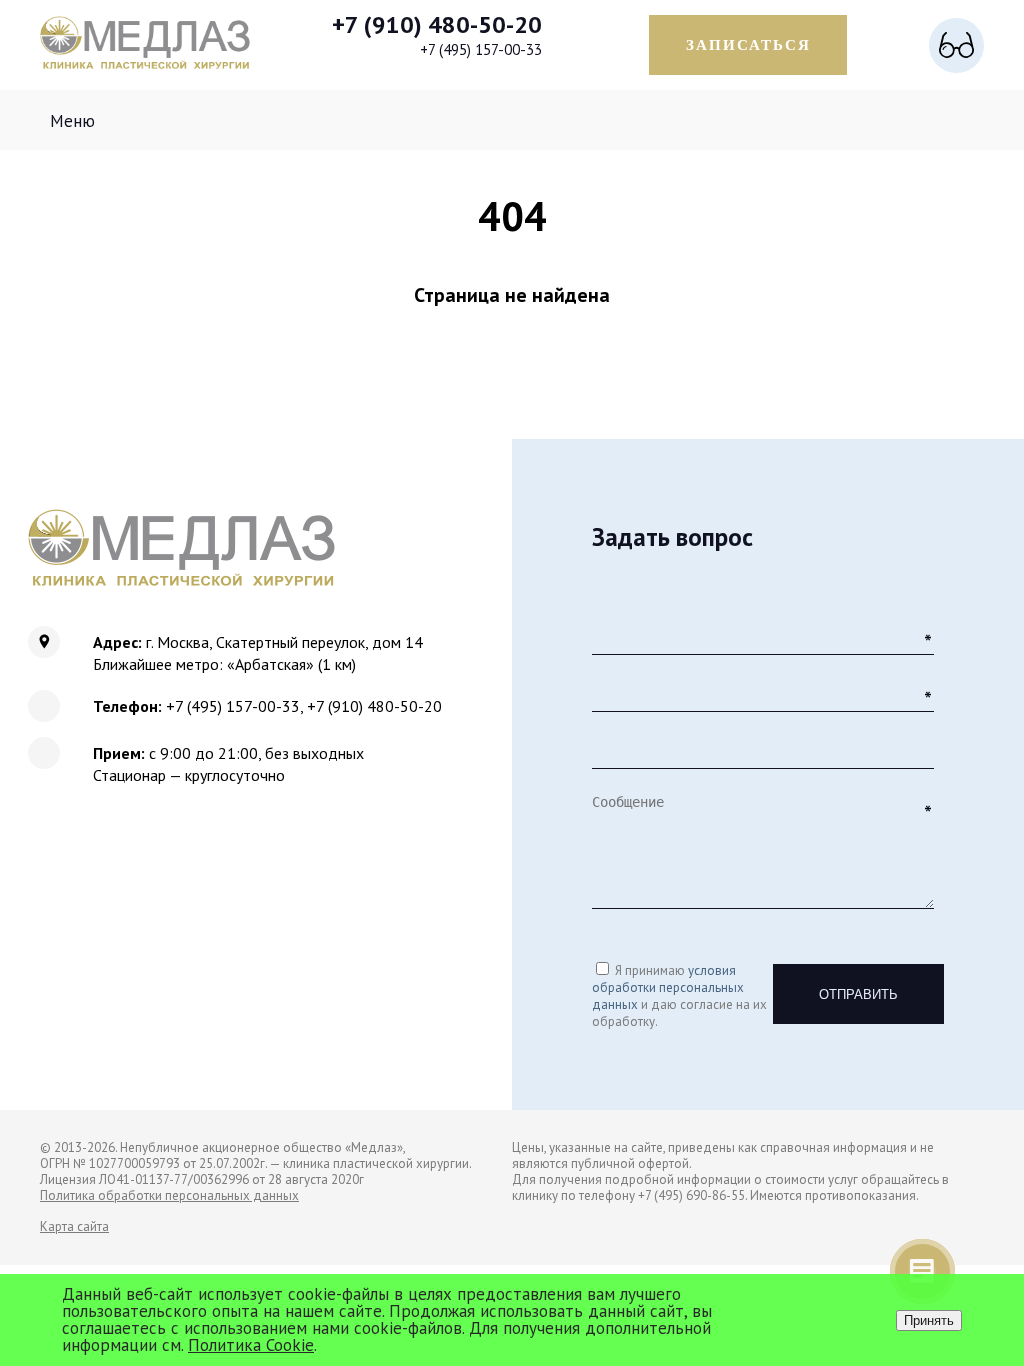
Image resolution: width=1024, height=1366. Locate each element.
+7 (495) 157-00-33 (481, 49)
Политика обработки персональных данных (169, 1195)
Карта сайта (74, 1227)
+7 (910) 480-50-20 (437, 24)
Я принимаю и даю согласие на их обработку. (679, 996)
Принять (929, 1320)
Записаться (748, 45)
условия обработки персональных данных (668, 987)
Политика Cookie (251, 1345)
